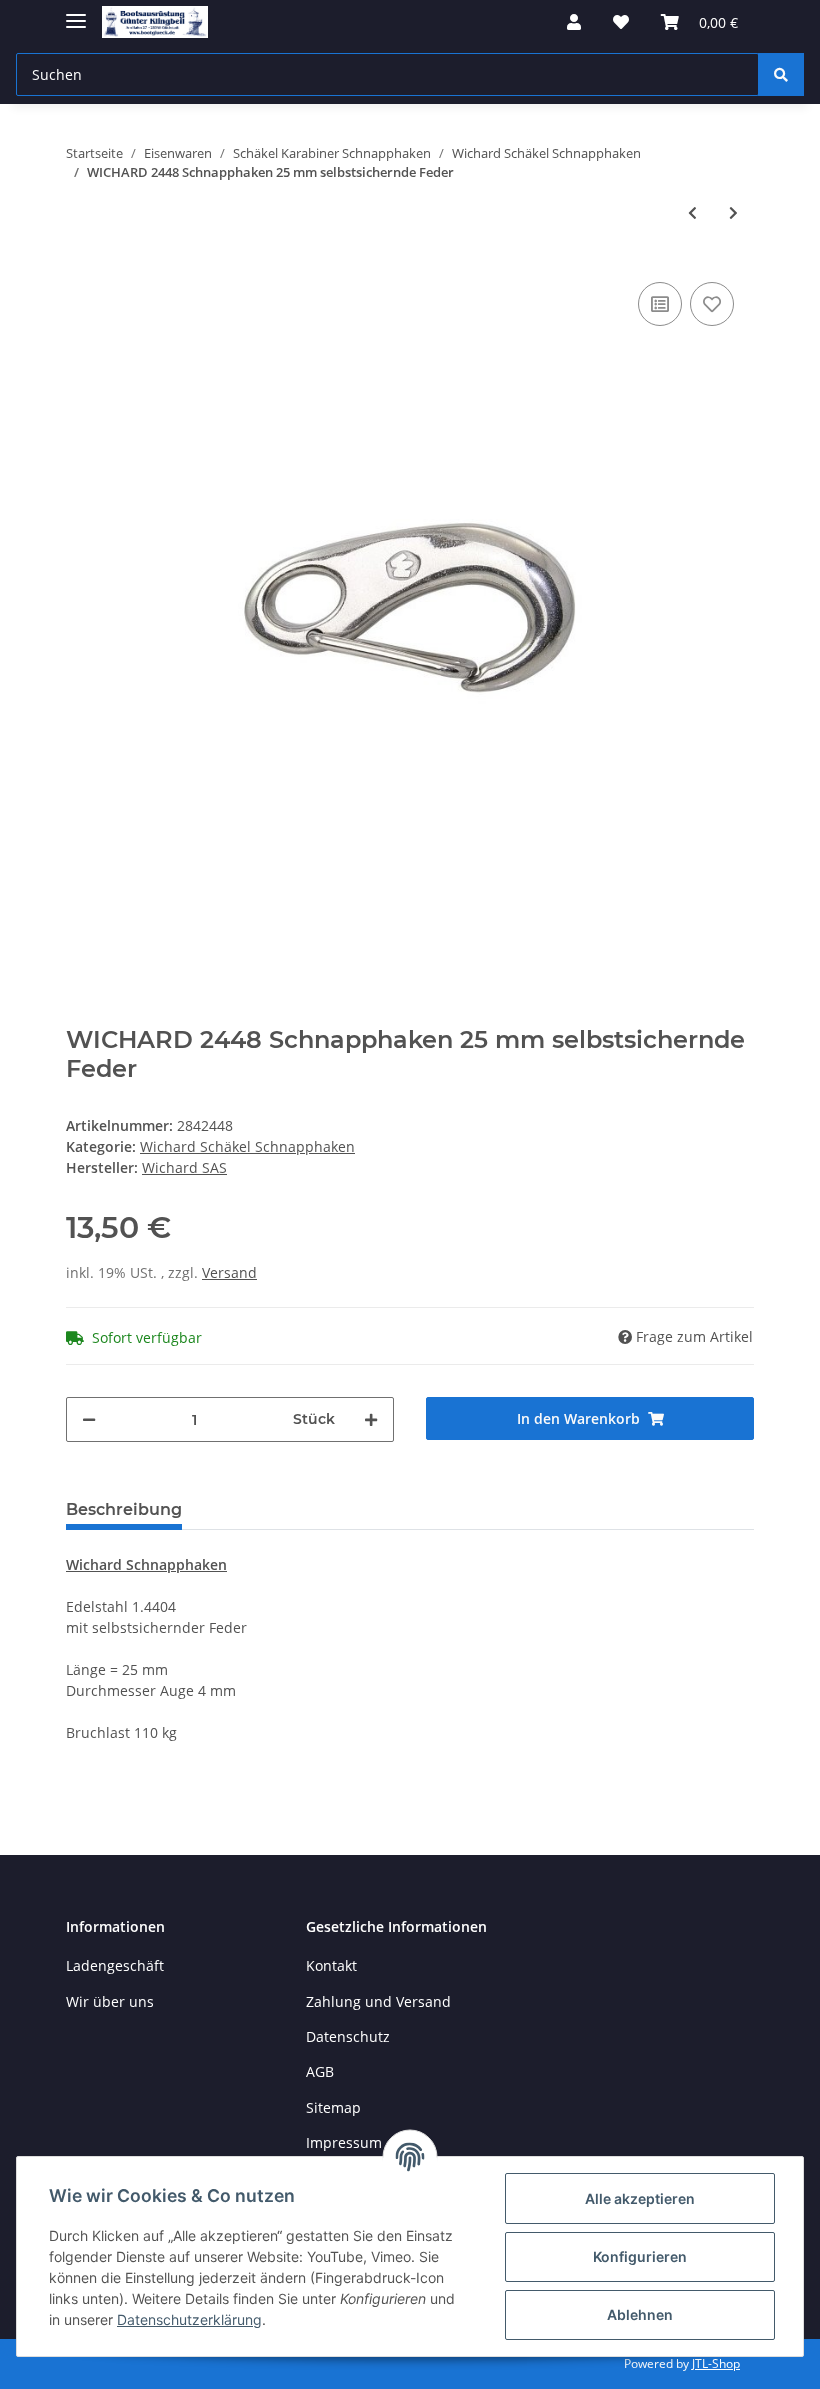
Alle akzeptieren (640, 2198)
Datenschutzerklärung (189, 2319)
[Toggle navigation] (76, 12)
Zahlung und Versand (378, 2001)
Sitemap (333, 2107)
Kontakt (331, 1965)
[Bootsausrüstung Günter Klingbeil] (155, 22)
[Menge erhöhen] (371, 1419)
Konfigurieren (640, 2256)
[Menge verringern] (89, 1419)
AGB (320, 2071)
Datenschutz (348, 2036)
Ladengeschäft (115, 1965)
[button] (574, 22)
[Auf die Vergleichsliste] (660, 304)
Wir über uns (110, 2001)
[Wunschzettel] (621, 22)
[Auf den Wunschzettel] (712, 304)
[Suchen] (781, 74)
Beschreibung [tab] (124, 1509)
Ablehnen (640, 2314)
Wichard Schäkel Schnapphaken (247, 1146)
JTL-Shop (716, 2363)
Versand (229, 1272)
